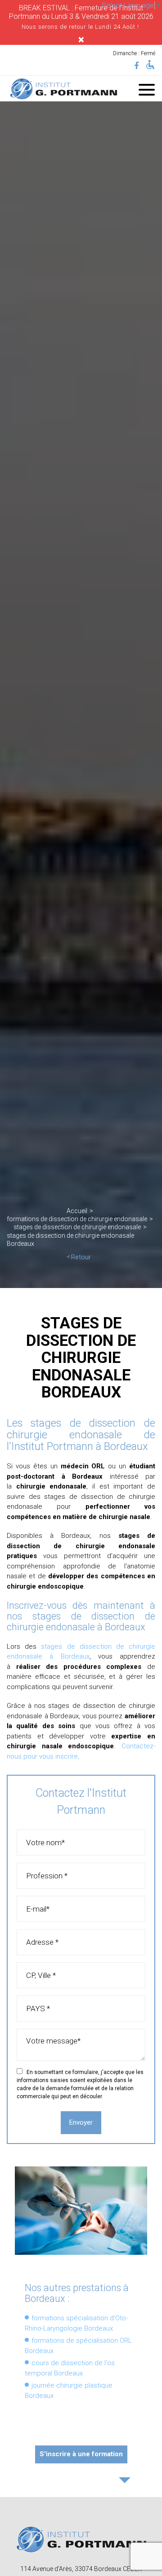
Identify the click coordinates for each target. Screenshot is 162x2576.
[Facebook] (136, 66)
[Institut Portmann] (63, 89)
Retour (81, 1257)
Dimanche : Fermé (134, 53)
